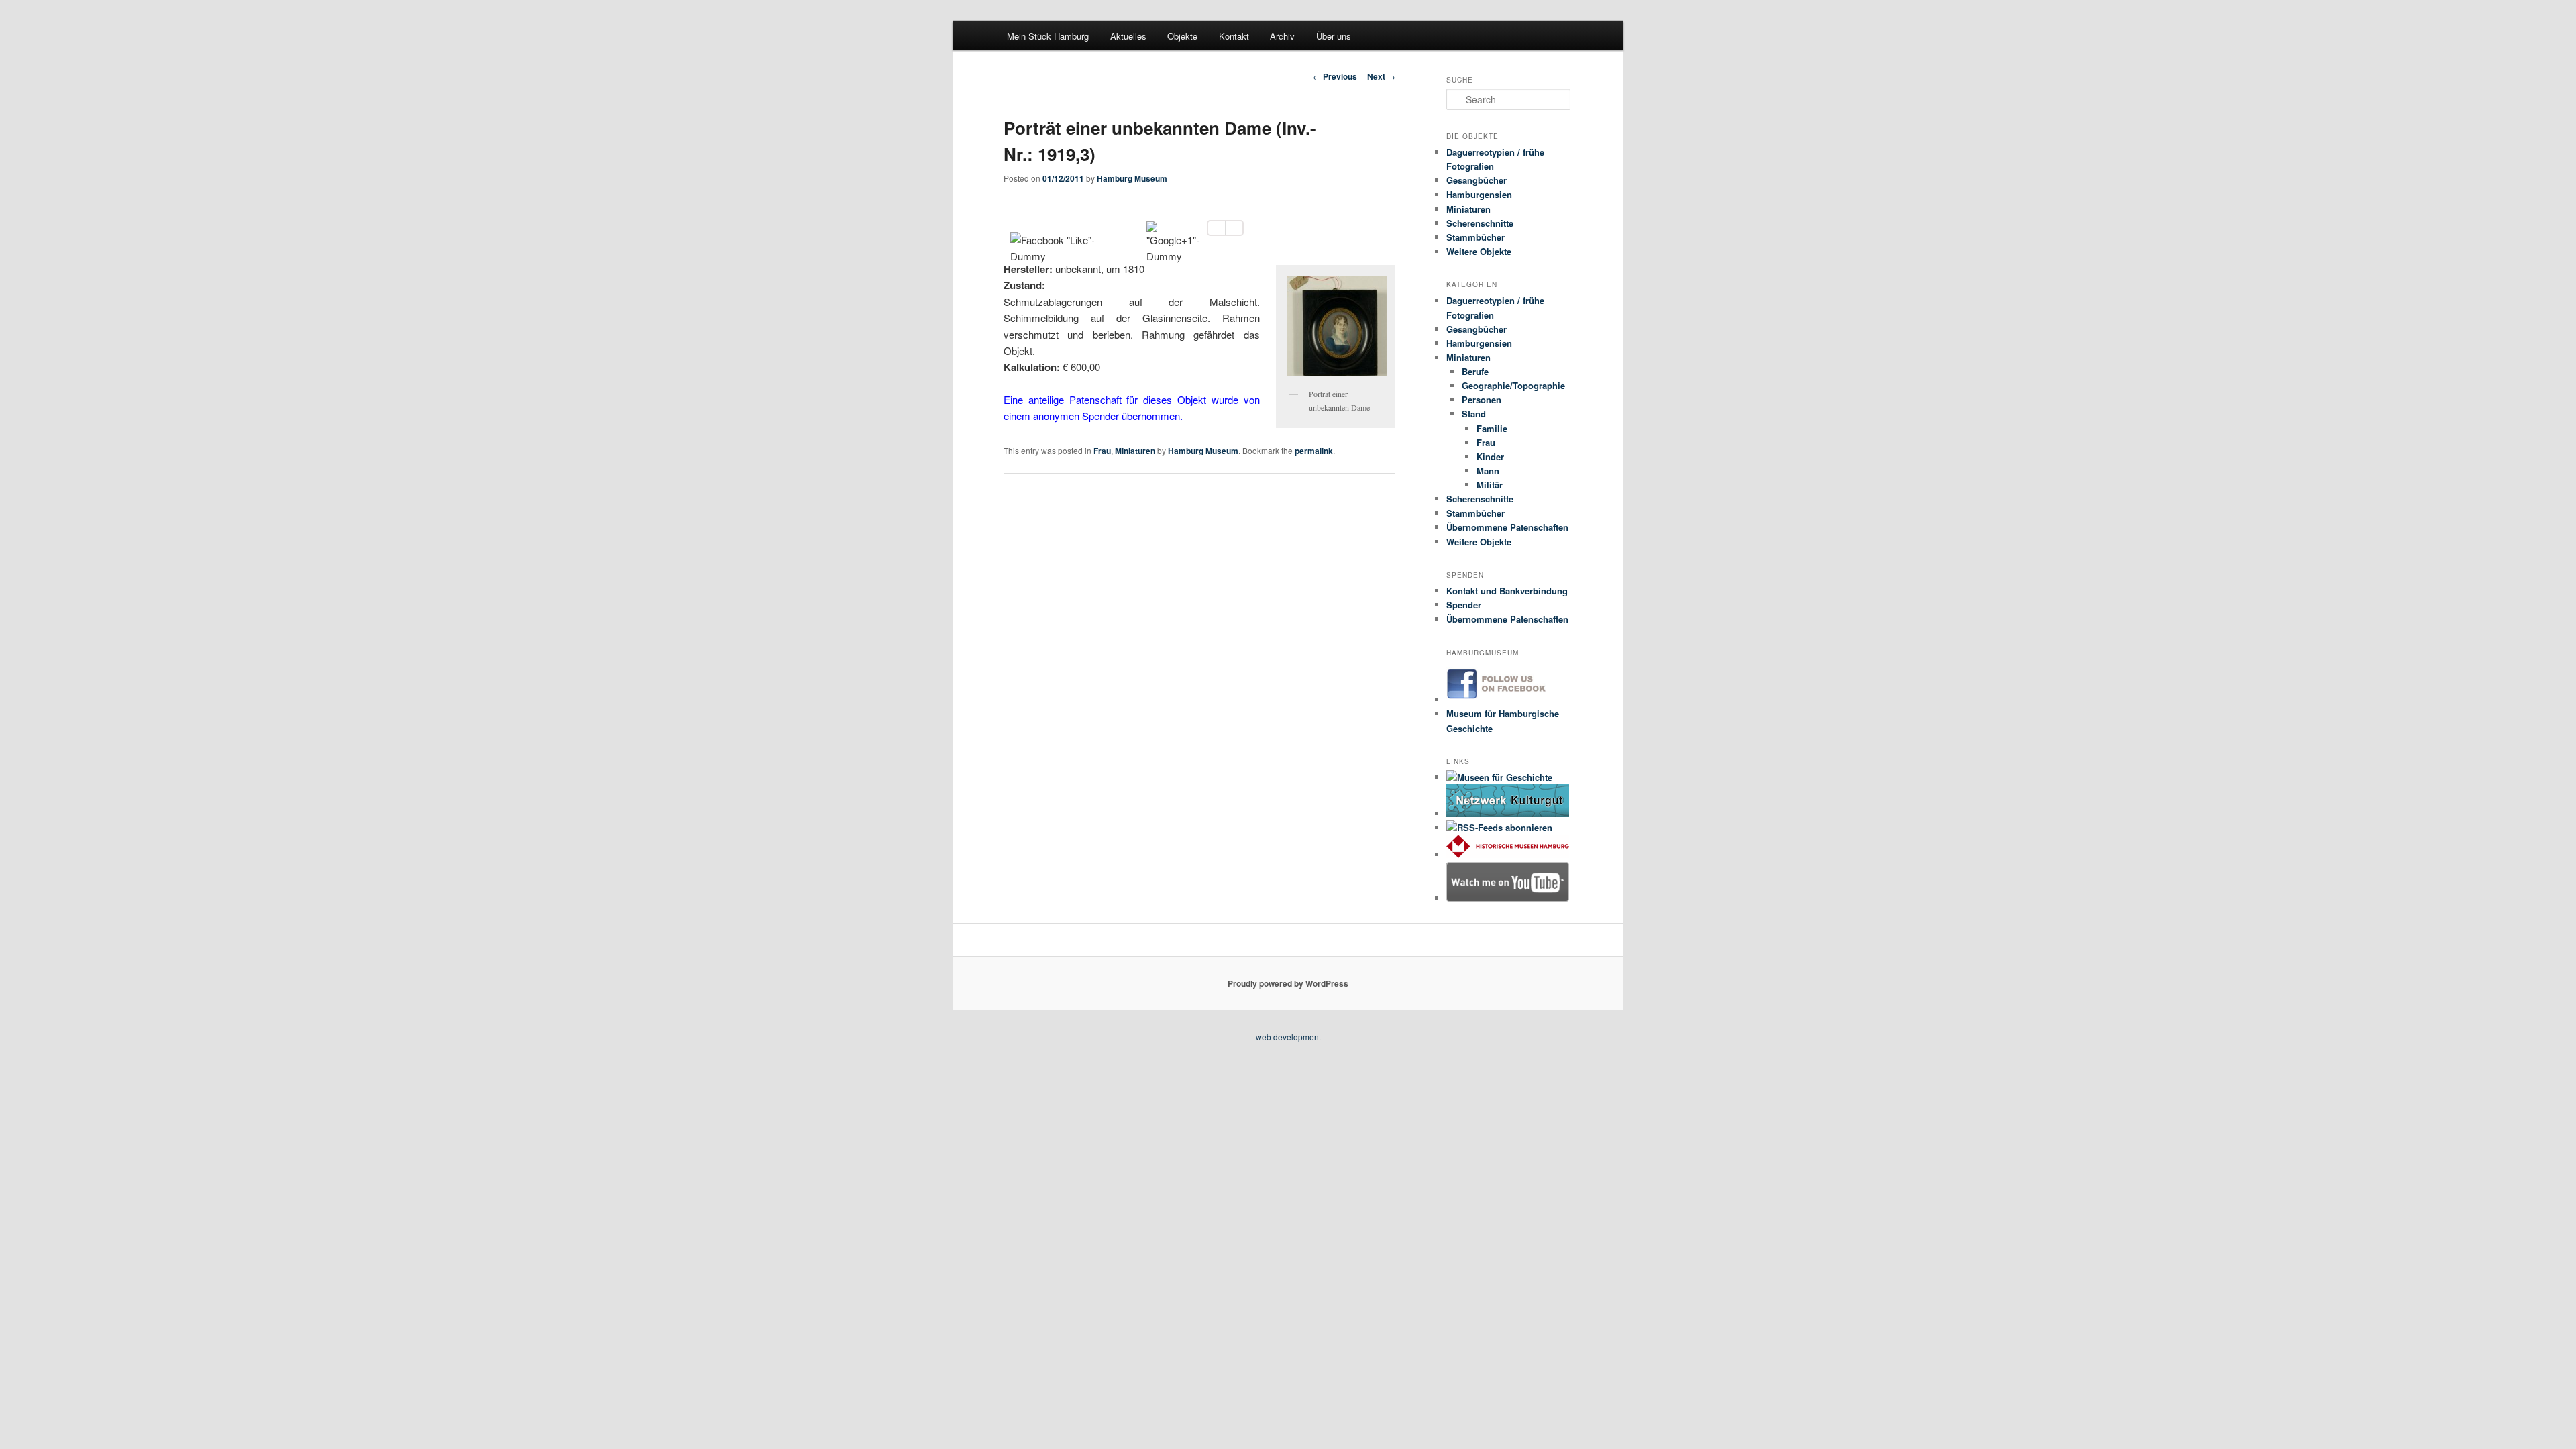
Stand (1474, 414)
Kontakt (1234, 36)
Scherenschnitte (1480, 223)
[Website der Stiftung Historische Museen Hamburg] (1508, 854)
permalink (1314, 451)
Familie (1492, 428)
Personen (1482, 399)
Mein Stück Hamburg (1048, 36)
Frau (1102, 451)
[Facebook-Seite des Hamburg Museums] (1508, 699)
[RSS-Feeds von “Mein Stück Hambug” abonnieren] (1499, 827)
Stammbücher (1475, 237)
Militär (1490, 485)
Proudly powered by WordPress (1288, 983)
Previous (1335, 76)
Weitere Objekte (1479, 251)
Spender (1464, 605)
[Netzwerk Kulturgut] (1508, 813)
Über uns (1334, 36)
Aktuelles (1128, 36)
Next (1381, 76)
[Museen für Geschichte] (1499, 777)
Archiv (1282, 36)
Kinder (1490, 457)
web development (1288, 1037)
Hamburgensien (1479, 194)
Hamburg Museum (1132, 178)
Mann (1488, 471)
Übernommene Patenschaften (1507, 527)
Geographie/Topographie (1513, 385)
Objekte (1182, 36)
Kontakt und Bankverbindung (1507, 591)
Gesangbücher (1477, 180)
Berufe (1475, 371)
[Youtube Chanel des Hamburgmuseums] (1508, 898)
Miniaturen (1135, 451)
